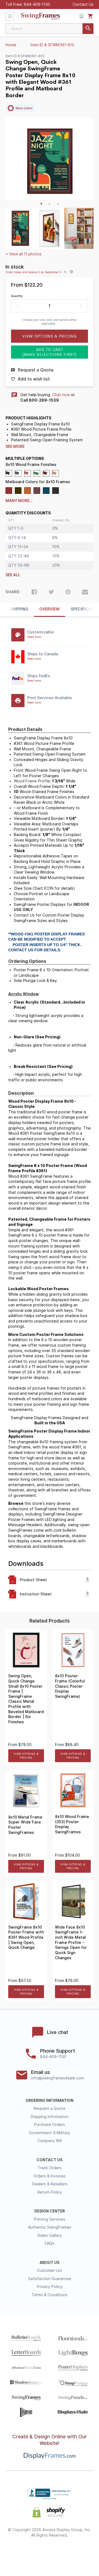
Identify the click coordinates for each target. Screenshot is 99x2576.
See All (13, 575)
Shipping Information (50, 2117)
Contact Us (83, 4)
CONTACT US (50, 2160)
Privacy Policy (50, 2287)
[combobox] (50, 29)
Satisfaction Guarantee (50, 2279)
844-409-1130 (37, 4)
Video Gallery (50, 2235)
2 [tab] (50, 204)
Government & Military (50, 2133)
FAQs (50, 2243)
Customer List (50, 2270)
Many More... (19, 501)
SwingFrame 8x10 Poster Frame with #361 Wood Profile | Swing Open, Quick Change (26, 1937)
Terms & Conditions (50, 2295)
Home (11, 45)
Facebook (20, 2553)
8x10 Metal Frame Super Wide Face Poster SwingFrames (25, 1825)
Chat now (61, 395)
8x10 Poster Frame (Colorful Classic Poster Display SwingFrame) (70, 1686)
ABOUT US (50, 2263)
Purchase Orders (50, 2125)
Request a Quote (50, 2108)
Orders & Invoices (50, 2176)
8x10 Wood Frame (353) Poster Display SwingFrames (72, 1824)
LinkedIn (64, 2553)
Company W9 (50, 2141)
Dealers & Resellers (50, 2184)
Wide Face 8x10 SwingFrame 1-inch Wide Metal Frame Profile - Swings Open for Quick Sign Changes (71, 1943)
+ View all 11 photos (24, 254)
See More (15, 446)
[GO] (88, 29)
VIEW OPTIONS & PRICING (26, 1756)
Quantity (17, 296)
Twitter (35, 2553)
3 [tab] (58, 204)
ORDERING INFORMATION (50, 2100)
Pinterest (50, 2553)
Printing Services (50, 2219)
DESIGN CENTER (50, 2211)
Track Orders (50, 2168)
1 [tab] (41, 204)
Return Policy (50, 2192)
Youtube (79, 2553)
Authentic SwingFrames (50, 2227)
